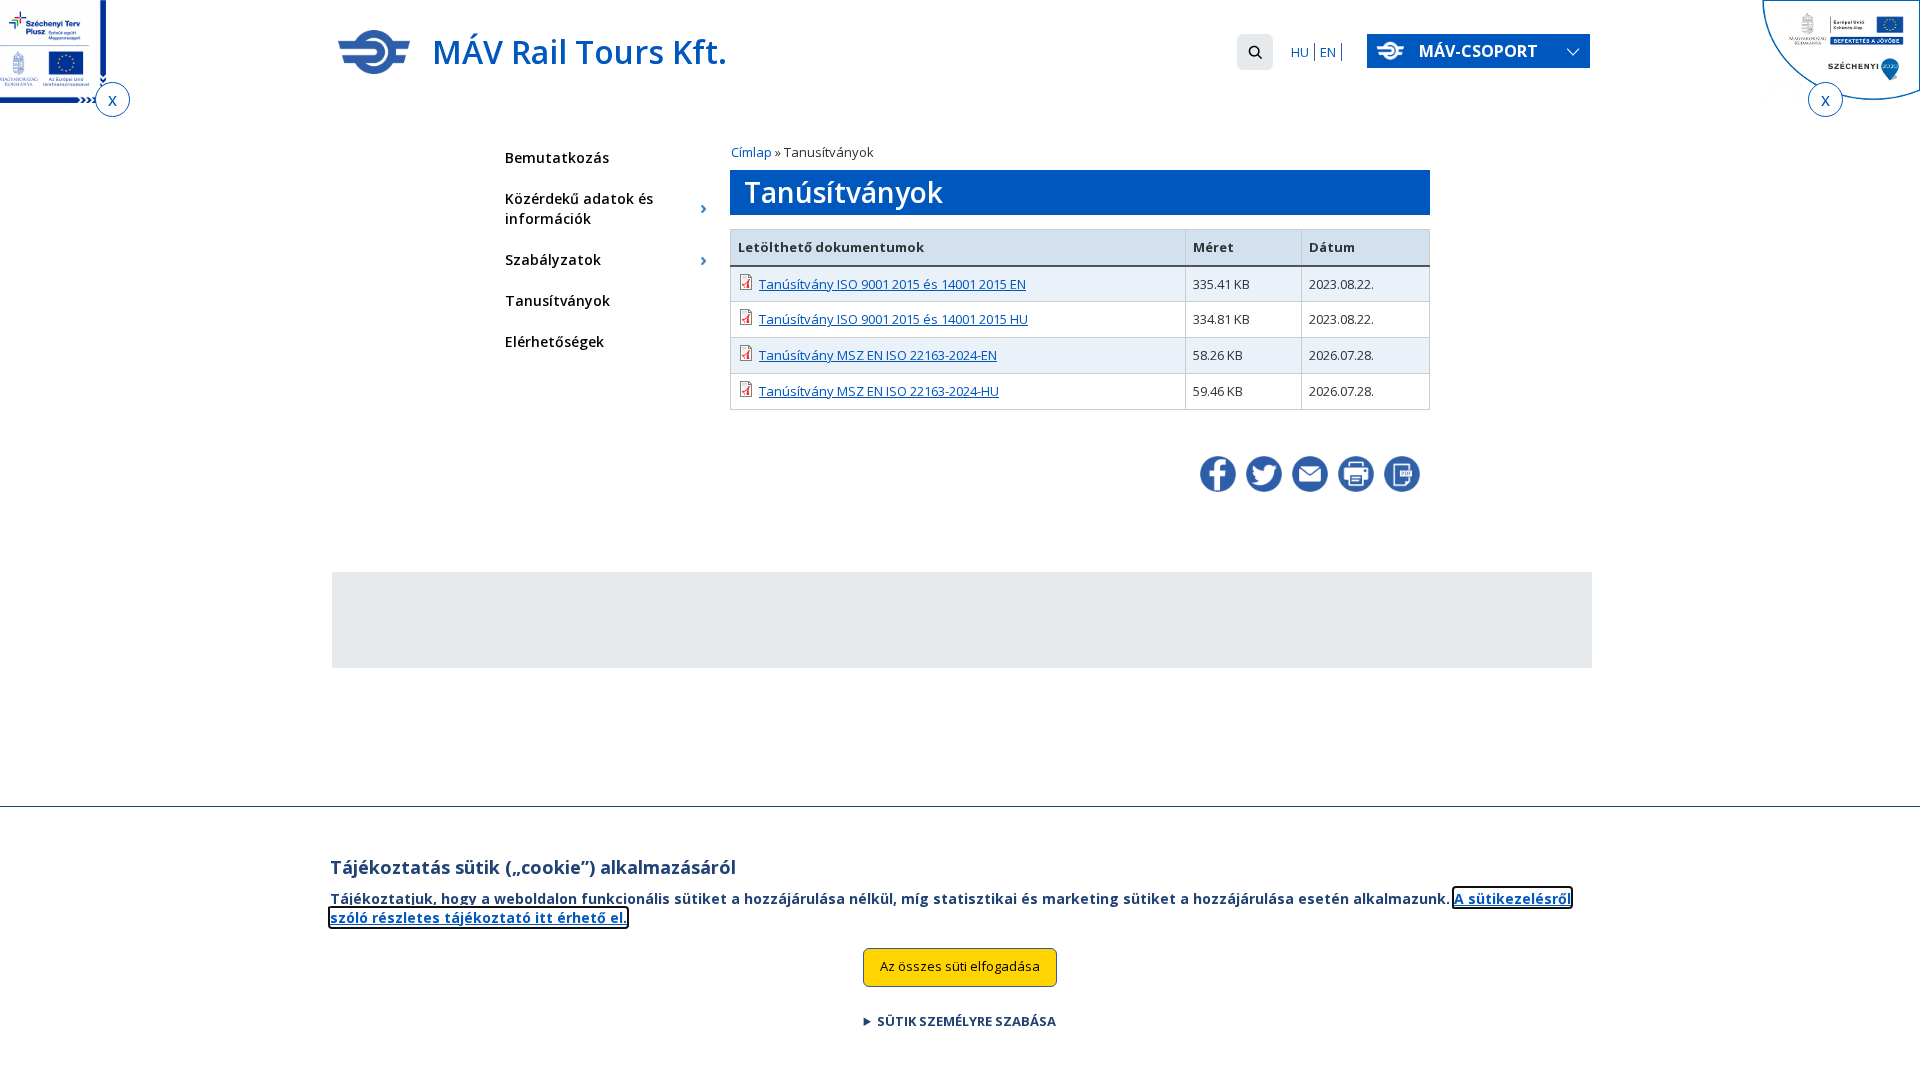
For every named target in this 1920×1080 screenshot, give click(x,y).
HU (1300, 52)
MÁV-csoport (1480, 51)
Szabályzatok (553, 259)
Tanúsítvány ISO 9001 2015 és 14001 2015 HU (893, 319)
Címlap (751, 152)
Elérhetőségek (554, 341)
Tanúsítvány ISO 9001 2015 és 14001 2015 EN (892, 284)
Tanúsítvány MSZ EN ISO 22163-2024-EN (878, 355)
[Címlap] (374, 52)
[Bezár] (112, 99)
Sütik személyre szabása (966, 1021)
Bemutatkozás (557, 157)
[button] (1255, 52)
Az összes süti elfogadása (960, 966)
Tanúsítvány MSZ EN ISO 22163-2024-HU (879, 391)
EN (1328, 52)
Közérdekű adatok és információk (579, 209)
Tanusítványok (557, 300)
